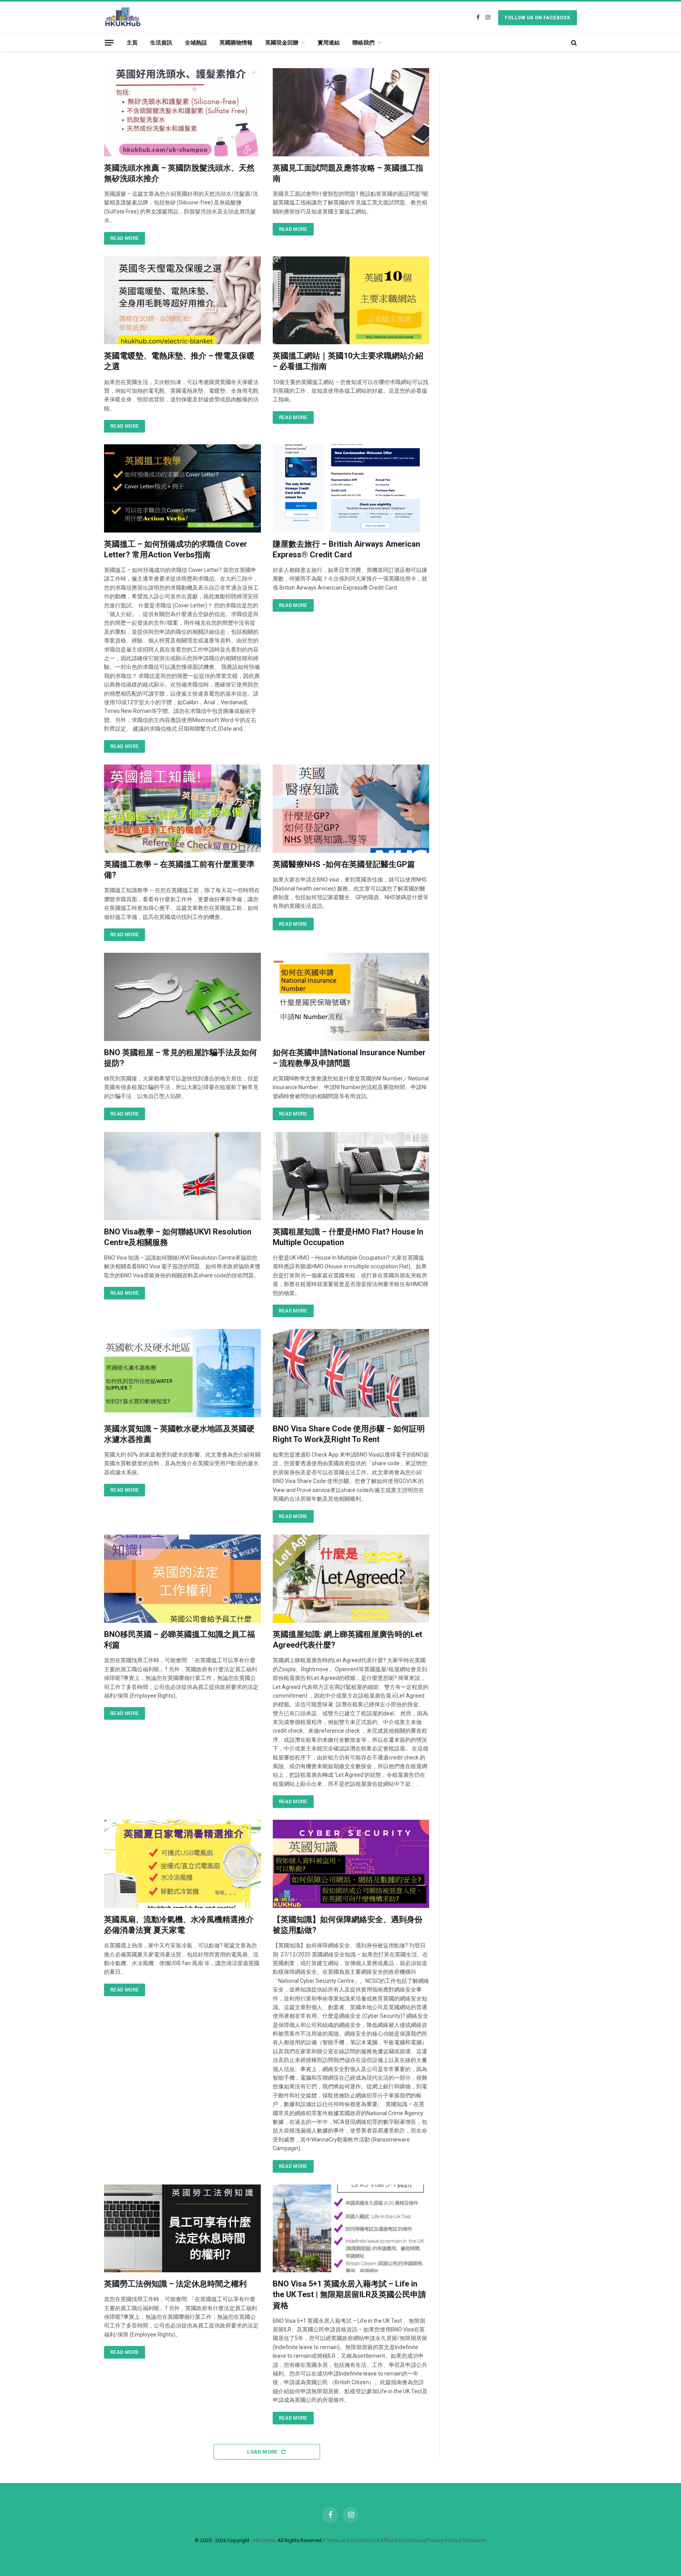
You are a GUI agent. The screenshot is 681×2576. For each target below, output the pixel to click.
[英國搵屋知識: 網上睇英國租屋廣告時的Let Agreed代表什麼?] (351, 1579)
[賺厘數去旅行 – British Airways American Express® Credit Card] (351, 488)
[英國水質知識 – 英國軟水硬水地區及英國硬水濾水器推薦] (182, 1373)
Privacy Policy (443, 2540)
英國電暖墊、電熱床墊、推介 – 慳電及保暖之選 (179, 361)
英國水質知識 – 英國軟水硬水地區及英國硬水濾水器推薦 (179, 1434)
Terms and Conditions (351, 2540)
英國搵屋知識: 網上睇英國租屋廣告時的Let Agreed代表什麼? (347, 1640)
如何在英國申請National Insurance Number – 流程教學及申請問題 (349, 1058)
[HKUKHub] (123, 18)
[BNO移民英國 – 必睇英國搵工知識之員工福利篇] (182, 1579)
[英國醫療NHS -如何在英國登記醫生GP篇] (351, 809)
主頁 (132, 43)
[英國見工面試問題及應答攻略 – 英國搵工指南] (351, 112)
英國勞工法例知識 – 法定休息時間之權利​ (175, 2284)
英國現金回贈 (282, 43)
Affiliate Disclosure (402, 2540)
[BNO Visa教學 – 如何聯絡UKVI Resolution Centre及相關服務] (182, 1176)
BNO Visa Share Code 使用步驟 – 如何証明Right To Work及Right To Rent (349, 1434)
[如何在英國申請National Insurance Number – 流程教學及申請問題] (351, 997)
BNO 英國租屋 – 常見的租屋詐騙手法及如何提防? (180, 1058)
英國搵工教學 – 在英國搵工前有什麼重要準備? (179, 869)
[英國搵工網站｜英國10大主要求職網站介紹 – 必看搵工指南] (351, 301)
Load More (263, 2452)
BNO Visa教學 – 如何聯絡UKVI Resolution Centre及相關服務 (178, 1237)
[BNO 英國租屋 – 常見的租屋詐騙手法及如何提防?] (182, 997)
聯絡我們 (363, 43)
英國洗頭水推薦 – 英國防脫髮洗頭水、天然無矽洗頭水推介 (179, 173)
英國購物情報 (236, 43)
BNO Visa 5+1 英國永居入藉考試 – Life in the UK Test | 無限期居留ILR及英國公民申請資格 (349, 2294)
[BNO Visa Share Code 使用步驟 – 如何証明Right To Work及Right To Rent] (351, 1373)
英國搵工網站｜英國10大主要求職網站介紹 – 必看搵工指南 (348, 361)
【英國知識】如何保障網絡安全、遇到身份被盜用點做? (348, 1925)
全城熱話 (196, 43)
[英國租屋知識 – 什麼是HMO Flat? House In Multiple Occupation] (351, 1176)
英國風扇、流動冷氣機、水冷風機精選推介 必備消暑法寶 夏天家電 (179, 1925)
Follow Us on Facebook (538, 18)
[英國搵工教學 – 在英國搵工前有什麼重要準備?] (182, 809)
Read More (125, 238)
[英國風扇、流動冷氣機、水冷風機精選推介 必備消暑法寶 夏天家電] (182, 1864)
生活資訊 (161, 43)
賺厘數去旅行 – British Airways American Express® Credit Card (346, 549)
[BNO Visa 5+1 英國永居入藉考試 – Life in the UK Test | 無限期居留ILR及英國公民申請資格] (351, 2229)
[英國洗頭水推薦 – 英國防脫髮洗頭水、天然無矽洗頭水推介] (182, 112)
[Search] (573, 43)
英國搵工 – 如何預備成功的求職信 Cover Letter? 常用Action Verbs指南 (176, 549)
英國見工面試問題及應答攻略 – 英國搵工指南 (348, 173)
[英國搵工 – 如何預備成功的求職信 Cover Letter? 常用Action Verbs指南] (182, 488)
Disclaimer (474, 2540)
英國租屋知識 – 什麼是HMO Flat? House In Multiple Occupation (348, 1237)
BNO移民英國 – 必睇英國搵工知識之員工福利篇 (180, 1640)
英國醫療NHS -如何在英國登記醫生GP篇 (344, 864)
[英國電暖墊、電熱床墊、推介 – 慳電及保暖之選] (182, 301)
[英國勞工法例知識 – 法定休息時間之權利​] (182, 2229)
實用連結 (329, 43)
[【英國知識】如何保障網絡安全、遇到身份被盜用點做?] (351, 1864)
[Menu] (109, 42)
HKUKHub (265, 2540)
